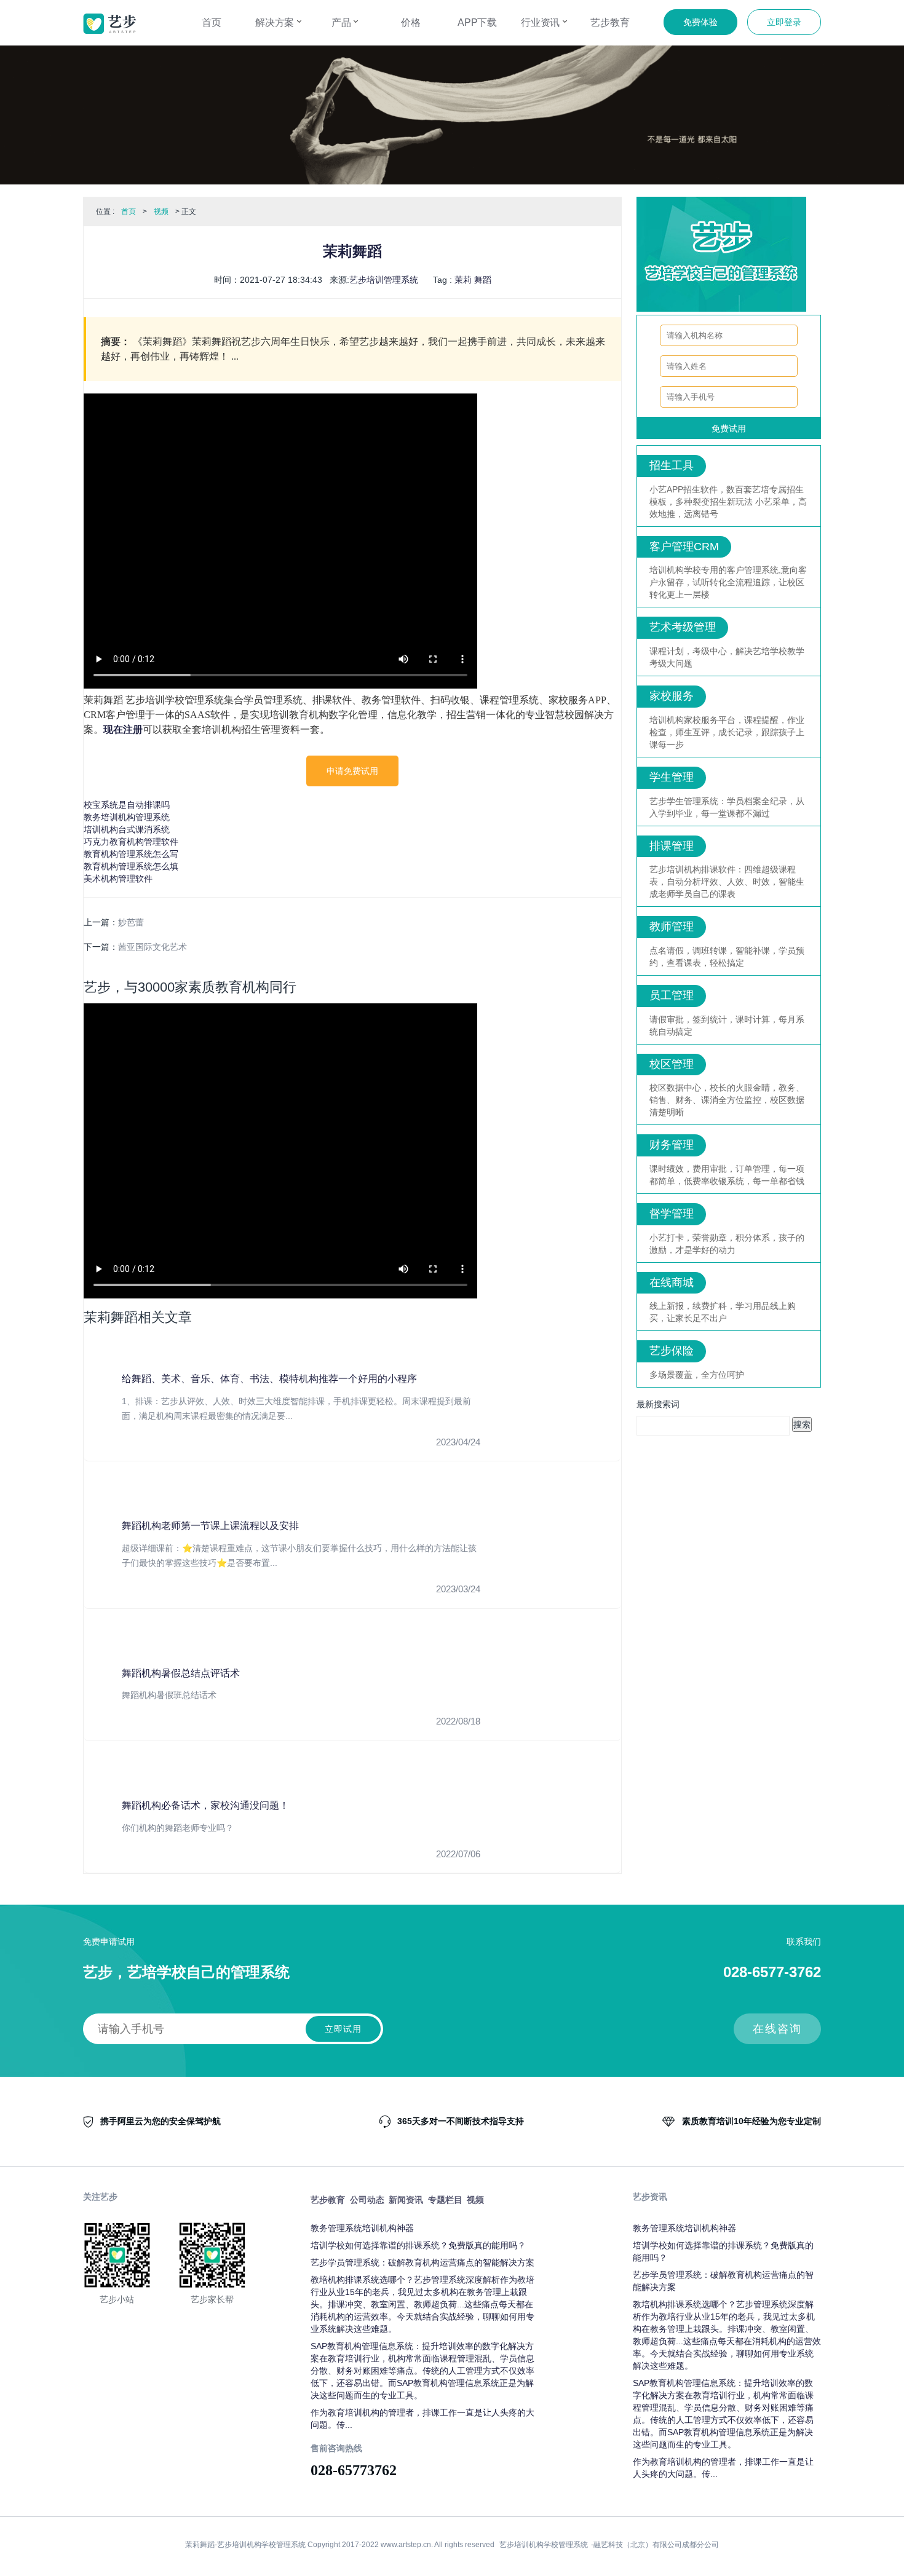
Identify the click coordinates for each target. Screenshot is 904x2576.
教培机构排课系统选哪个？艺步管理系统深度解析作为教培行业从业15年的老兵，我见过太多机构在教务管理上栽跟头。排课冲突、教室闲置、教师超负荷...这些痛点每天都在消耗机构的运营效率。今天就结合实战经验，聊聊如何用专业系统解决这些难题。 (422, 2304)
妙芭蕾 (131, 922)
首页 (212, 22)
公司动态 (367, 2200)
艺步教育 (610, 22)
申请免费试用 (352, 771)
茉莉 (463, 280)
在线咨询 (777, 2029)
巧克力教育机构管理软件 (131, 842)
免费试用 (729, 429)
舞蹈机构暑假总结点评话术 (181, 1673)
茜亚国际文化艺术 (153, 947)
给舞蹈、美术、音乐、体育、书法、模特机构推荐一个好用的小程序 (269, 1379)
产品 (343, 22)
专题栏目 (445, 2200)
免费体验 (700, 22)
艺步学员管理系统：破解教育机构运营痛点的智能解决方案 (422, 2262)
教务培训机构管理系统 (127, 817)
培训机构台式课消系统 (127, 829)
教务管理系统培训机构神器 (362, 2228)
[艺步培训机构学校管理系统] (110, 24)
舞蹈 (483, 280)
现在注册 (123, 729)
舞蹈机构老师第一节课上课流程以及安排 (210, 1526)
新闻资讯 (406, 2200)
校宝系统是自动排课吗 (127, 805)
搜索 (802, 1424)
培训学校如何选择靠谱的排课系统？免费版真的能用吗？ (418, 2245)
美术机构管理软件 (118, 879)
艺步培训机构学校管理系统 (544, 2545)
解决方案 (276, 22)
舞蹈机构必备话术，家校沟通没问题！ (205, 1805)
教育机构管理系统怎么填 (131, 866)
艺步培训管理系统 (384, 280)
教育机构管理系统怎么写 (131, 854)
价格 (411, 22)
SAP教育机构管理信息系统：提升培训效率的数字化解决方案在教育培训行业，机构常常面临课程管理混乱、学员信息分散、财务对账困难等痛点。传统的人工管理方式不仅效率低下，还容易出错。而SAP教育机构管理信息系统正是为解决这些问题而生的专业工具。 (422, 2371)
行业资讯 (542, 22)
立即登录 (784, 22)
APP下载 (478, 22)
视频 (161, 211)
